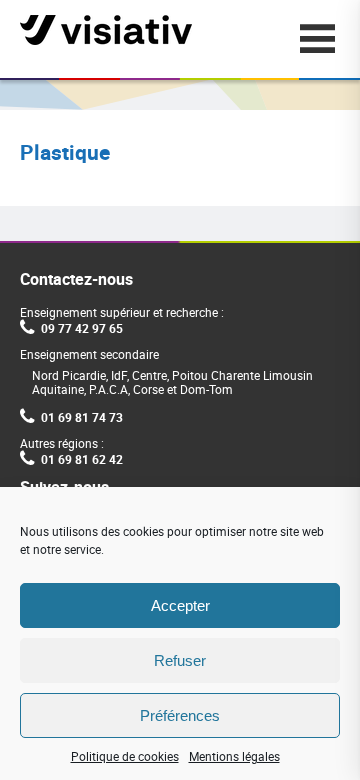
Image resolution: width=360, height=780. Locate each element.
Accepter (180, 605)
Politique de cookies (125, 756)
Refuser (180, 660)
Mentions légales (234, 756)
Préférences (180, 715)
